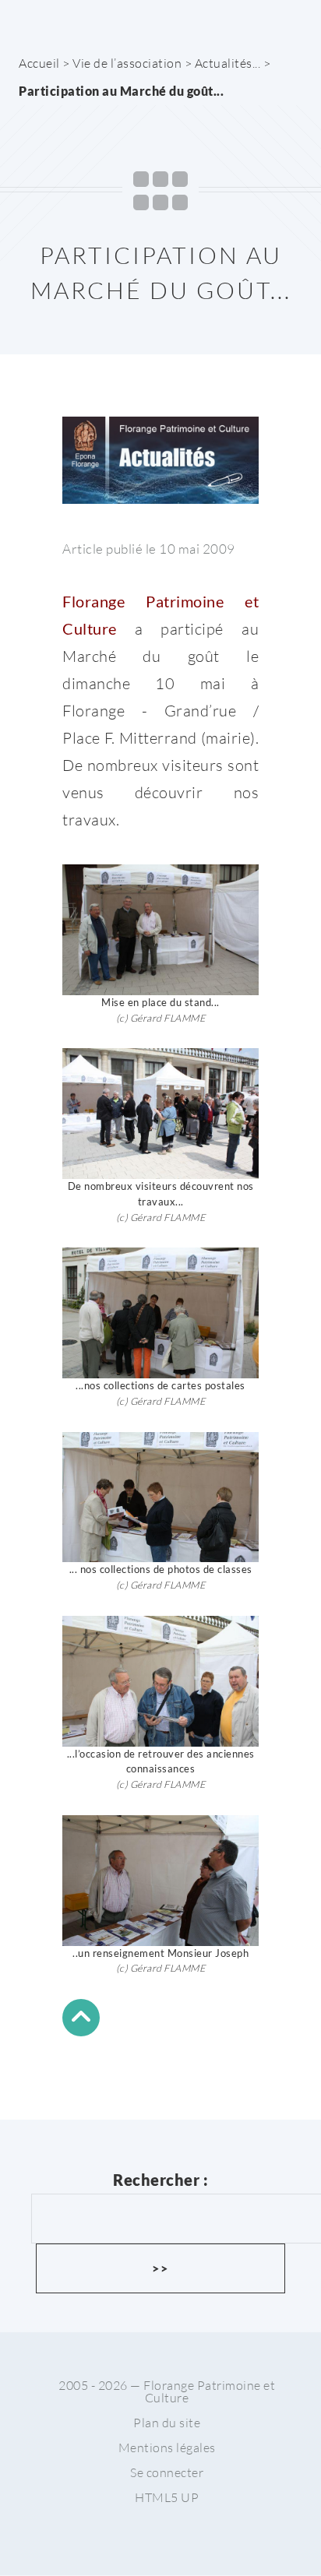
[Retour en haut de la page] (81, 2020)
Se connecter (167, 2472)
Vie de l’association (127, 63)
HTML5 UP (167, 2497)
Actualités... (228, 63)
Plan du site (167, 2423)
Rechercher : (160, 2180)
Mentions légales (167, 2448)
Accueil (39, 63)
